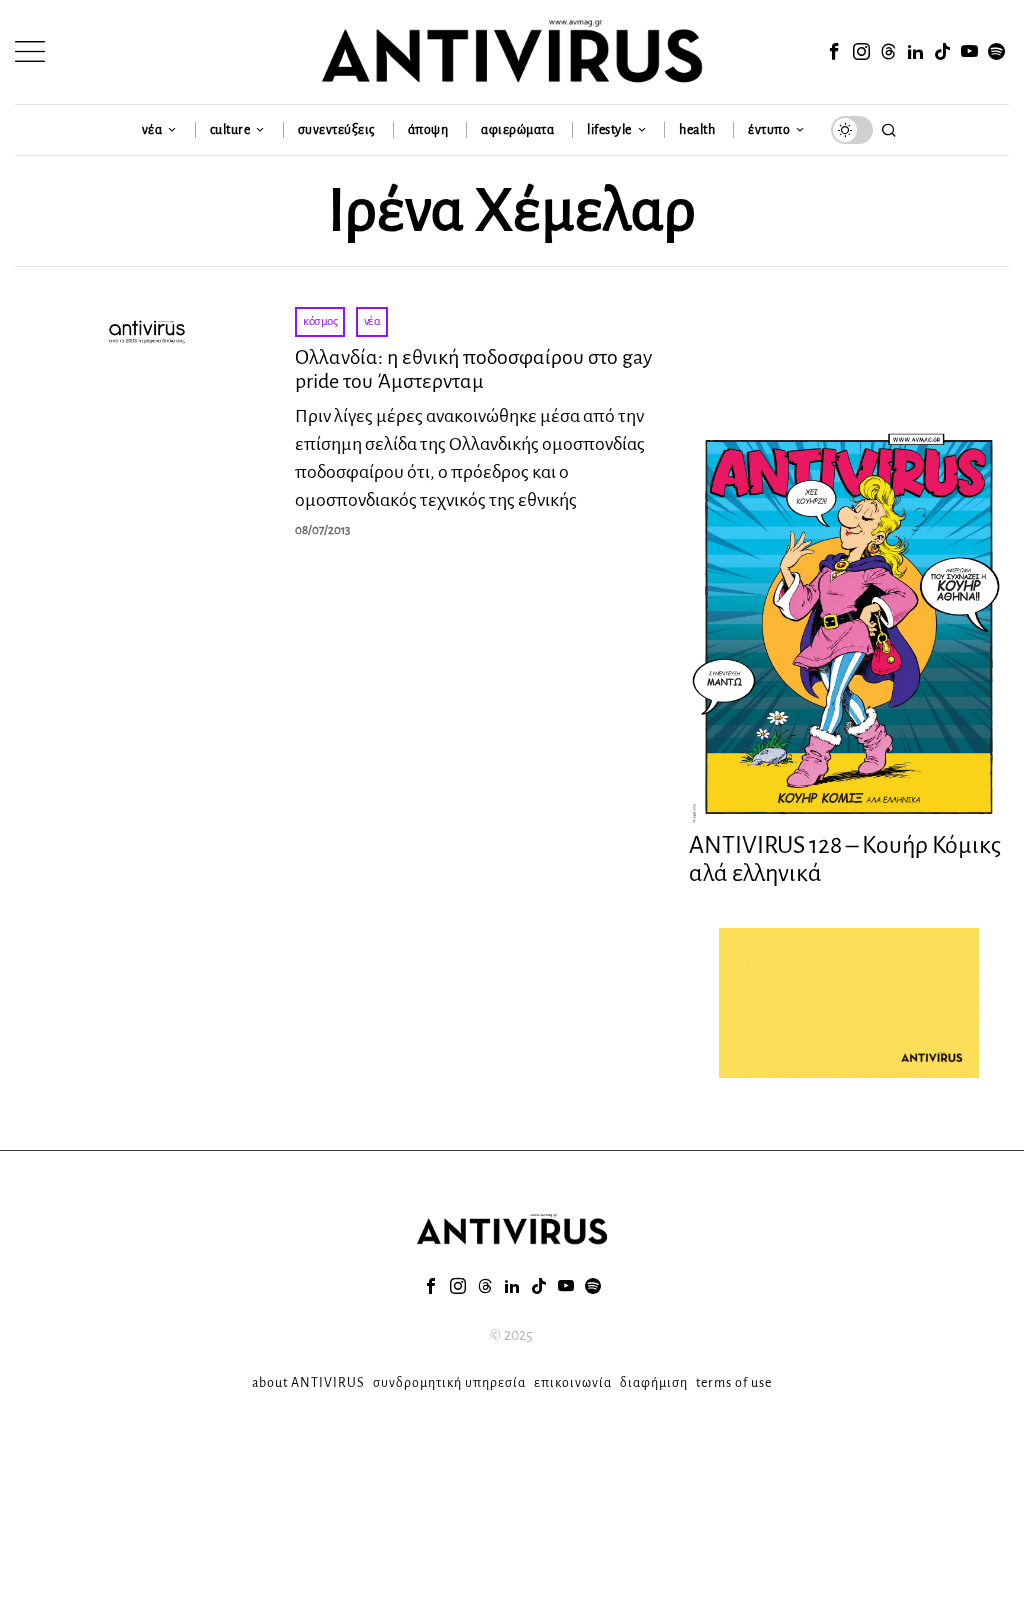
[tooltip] (835, 52)
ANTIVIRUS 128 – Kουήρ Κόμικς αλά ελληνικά (845, 859)
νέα (372, 321)
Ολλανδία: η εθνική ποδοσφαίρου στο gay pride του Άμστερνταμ (473, 369)
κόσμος (320, 321)
